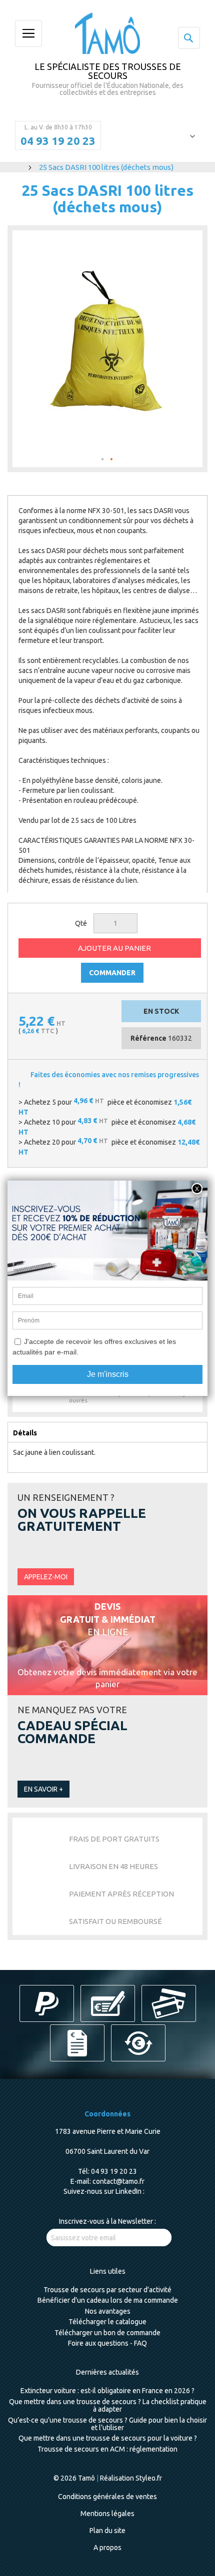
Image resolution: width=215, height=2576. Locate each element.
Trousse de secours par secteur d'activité (107, 2290)
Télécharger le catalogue (107, 2322)
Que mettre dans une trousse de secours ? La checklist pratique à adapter (108, 2405)
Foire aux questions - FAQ (107, 2343)
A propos (107, 2548)
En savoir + (43, 1789)
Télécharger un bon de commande (107, 2333)
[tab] (107, 1432)
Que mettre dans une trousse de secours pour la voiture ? (108, 2438)
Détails (25, 1433)
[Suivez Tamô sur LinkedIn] (149, 2191)
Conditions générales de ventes (107, 2497)
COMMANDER (112, 973)
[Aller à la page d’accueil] (19, 167)
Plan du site (107, 2531)
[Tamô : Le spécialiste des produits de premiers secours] (107, 33)
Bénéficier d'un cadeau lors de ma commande (108, 2300)
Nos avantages (108, 2311)
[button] (103, 460)
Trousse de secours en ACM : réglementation (107, 2449)
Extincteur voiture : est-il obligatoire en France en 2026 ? (107, 2391)
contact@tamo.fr (118, 2181)
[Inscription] (153, 2238)
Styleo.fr (149, 2478)
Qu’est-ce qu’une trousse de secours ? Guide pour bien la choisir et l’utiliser (107, 2424)
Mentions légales (107, 2514)
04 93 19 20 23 (58, 141)
